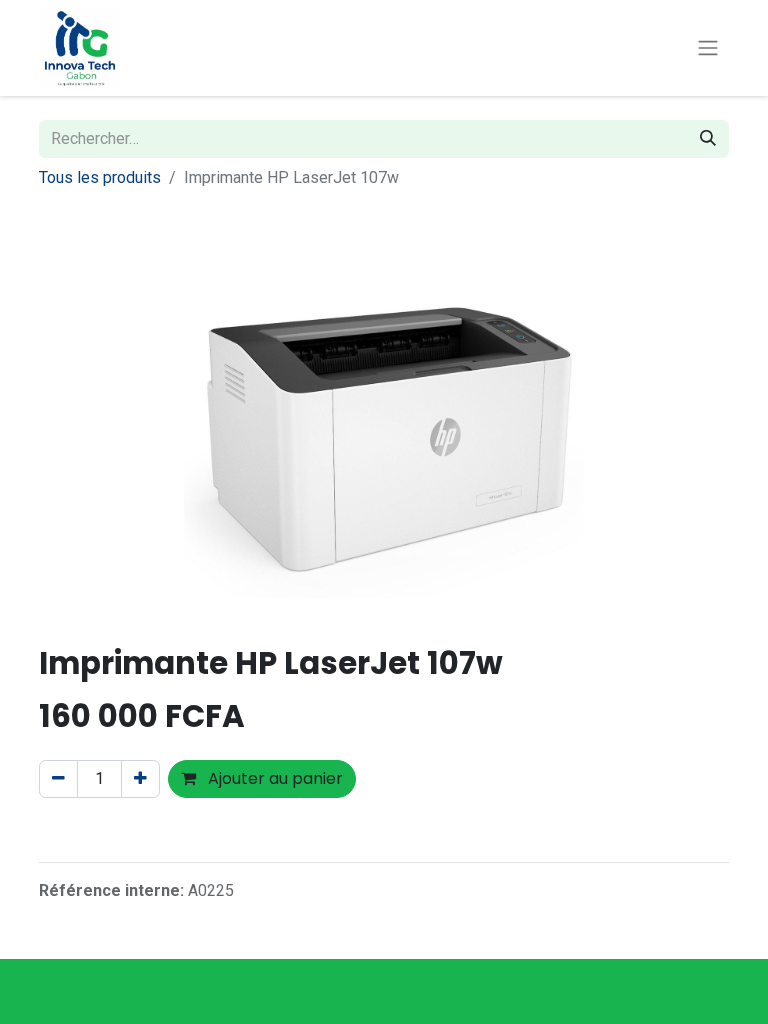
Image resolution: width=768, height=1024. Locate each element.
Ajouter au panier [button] (273, 778)
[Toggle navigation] (708, 48)
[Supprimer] (58, 779)
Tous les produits (100, 177)
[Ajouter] (140, 779)
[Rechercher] (708, 139)
